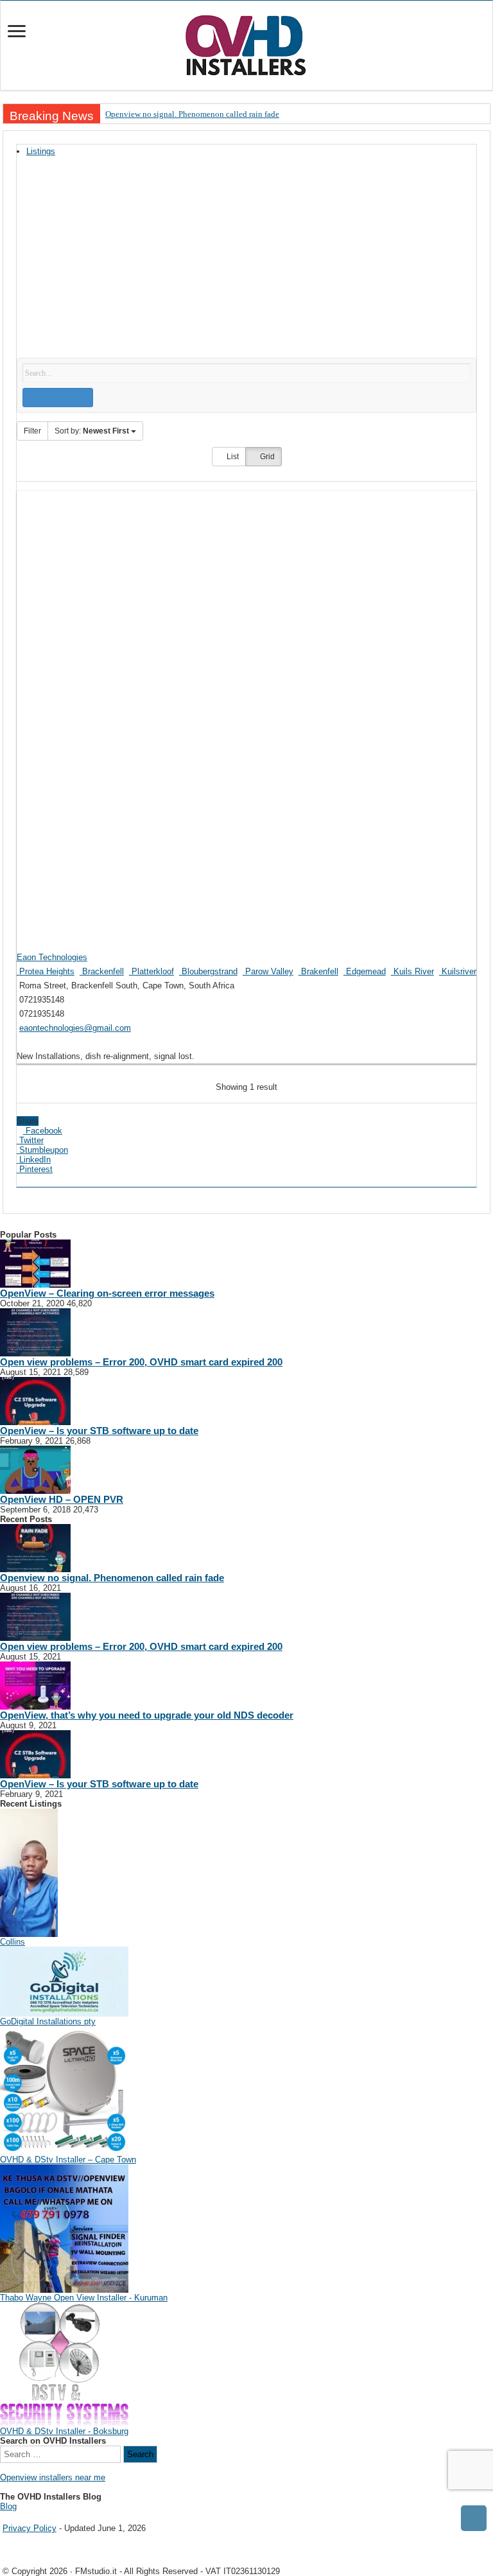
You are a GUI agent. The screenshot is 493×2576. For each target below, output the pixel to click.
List (232, 457)
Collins (13, 1942)
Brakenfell (318, 971)
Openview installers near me (53, 2477)
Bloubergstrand (208, 971)
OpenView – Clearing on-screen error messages (107, 1293)
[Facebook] (13, 2517)
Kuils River (412, 971)
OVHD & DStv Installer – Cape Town (68, 2160)
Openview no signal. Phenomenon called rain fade (192, 114)
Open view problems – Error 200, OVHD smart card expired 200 (141, 1362)
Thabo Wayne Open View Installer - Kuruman (84, 2298)
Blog (8, 2506)
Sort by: (92, 431)
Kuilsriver (458, 971)
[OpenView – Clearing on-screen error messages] (35, 1263)
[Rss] (4, 2517)
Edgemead (365, 971)
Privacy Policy (30, 2528)
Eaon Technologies (52, 957)
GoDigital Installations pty (48, 2021)
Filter (32, 431)
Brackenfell (102, 971)
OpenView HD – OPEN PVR (62, 1499)
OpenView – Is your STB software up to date (99, 1431)
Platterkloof (151, 971)
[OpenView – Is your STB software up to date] (35, 1400)
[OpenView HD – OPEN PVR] (35, 1469)
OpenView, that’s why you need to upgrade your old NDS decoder (147, 1715)
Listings (41, 151)
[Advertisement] (246, 261)
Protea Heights (46, 971)
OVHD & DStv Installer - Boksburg (64, 2431)
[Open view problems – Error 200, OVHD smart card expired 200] (35, 1332)
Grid (266, 457)
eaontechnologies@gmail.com (75, 1028)
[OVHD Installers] (246, 43)
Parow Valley (268, 971)
